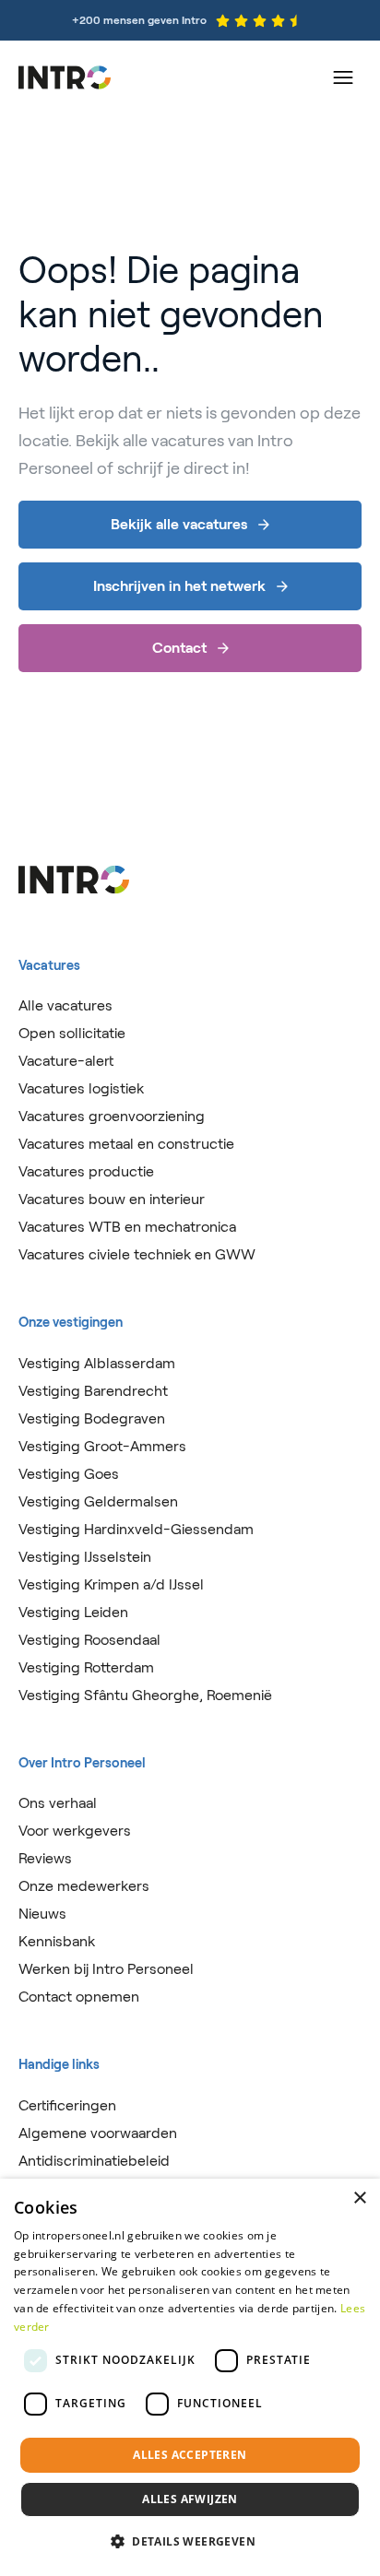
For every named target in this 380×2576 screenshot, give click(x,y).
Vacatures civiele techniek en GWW (137, 1254)
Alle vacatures (65, 1005)
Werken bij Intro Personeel (106, 1969)
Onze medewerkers (84, 1886)
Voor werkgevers (75, 1831)
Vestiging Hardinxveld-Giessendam (136, 1529)
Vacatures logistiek (81, 1088)
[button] (190, 2542)
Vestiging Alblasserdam (97, 1363)
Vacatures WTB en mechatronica (127, 1227)
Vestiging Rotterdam (86, 1667)
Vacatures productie (86, 1171)
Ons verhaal (58, 1803)
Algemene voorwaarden (98, 2133)
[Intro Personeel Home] (65, 77)
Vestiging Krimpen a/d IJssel (111, 1584)
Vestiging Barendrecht (93, 1391)
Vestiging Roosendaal (89, 1640)
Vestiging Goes (69, 1474)
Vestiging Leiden (73, 1612)
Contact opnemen (79, 1997)
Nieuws (42, 1914)
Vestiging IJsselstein (85, 1557)
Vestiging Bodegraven (92, 1418)
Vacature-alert (66, 1061)
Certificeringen (67, 2105)
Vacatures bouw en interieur (112, 1199)
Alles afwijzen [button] (190, 2499)
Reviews (45, 1858)
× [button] (359, 2198)
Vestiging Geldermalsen (98, 1501)
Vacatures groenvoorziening (112, 1116)
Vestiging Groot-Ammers (102, 1446)
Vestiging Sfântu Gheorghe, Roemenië (145, 1695)
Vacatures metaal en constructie (126, 1144)
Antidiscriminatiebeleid (94, 2161)
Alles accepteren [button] (190, 2455)
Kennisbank (57, 1941)
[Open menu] (343, 77)
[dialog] (190, 2377)
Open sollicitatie (72, 1033)
